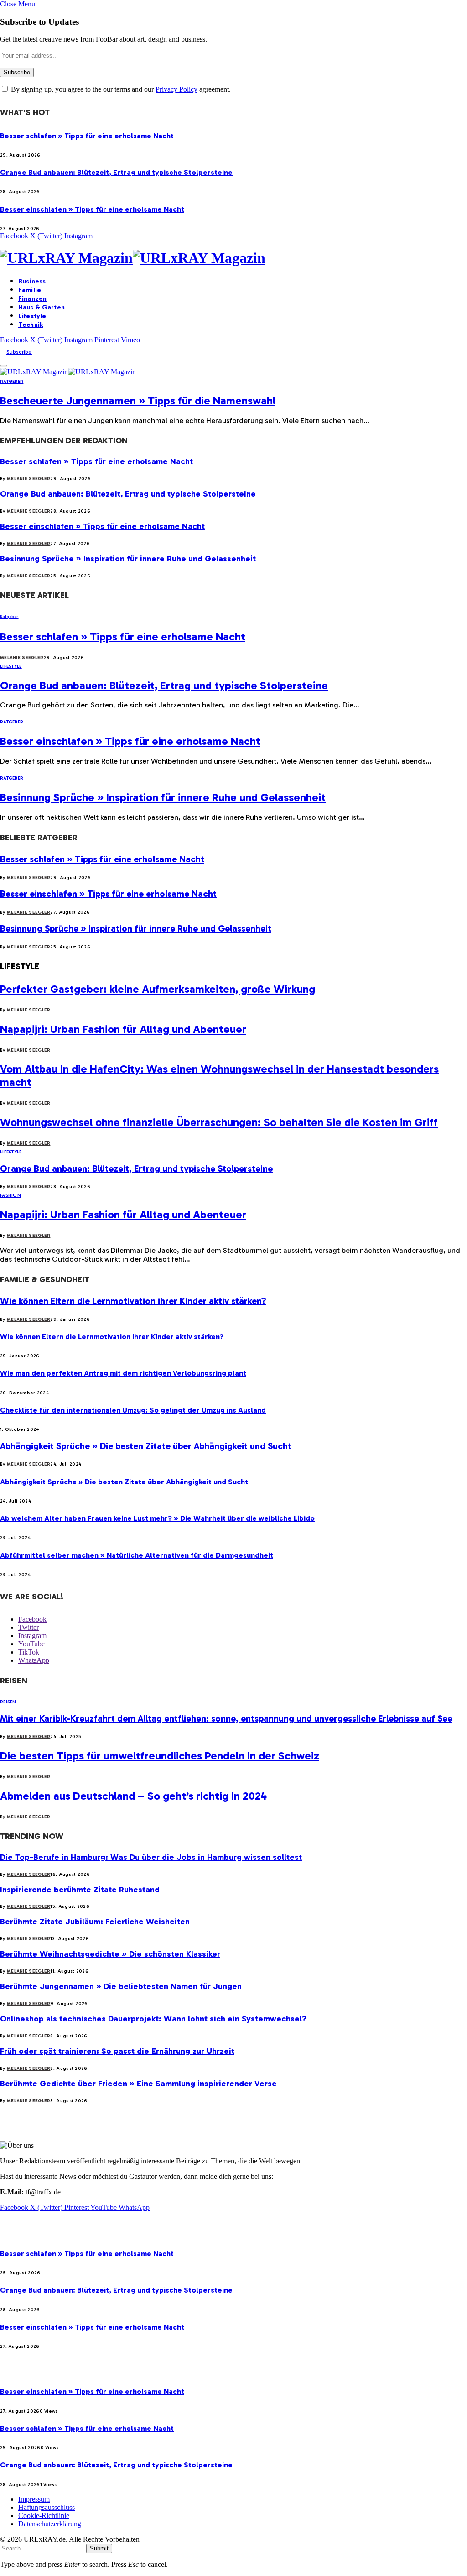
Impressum (34, 2499)
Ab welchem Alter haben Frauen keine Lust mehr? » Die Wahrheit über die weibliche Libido (157, 1518)
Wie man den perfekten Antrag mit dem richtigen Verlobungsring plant (123, 1373)
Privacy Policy (176, 89)
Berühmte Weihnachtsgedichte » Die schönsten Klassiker (110, 1954)
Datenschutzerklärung (50, 2524)
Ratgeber (12, 382)
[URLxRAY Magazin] (233, 258)
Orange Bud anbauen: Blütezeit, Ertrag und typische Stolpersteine (116, 172)
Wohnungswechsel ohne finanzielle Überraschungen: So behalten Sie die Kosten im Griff (219, 1122)
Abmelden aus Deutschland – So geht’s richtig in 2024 (133, 1796)
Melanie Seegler (29, 479)
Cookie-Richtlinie (44, 2516)
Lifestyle (32, 316)
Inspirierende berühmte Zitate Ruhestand (80, 1890)
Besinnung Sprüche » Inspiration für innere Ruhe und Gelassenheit (128, 559)
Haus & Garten (42, 307)
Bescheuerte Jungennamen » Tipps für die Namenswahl (138, 401)
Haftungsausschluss (47, 2507)
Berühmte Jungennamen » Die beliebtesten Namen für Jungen (121, 1986)
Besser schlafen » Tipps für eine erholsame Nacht (87, 136)
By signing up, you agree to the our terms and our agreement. (120, 89)
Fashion (10, 1195)
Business (32, 281)
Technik (31, 325)
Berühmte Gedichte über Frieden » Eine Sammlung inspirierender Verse (138, 2084)
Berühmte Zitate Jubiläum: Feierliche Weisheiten (95, 1922)
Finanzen (32, 299)
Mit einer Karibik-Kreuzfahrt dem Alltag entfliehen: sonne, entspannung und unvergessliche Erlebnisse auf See (226, 1718)
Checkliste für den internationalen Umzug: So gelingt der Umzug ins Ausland (133, 1410)
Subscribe (19, 352)
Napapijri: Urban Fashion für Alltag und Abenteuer (123, 1029)
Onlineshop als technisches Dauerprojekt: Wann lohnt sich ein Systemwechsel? (153, 2019)
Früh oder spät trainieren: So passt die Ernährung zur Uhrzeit (117, 2051)
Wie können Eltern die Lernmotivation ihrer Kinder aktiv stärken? (133, 1301)
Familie (30, 290)
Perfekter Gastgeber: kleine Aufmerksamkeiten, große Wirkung (158, 989)
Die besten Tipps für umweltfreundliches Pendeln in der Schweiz (160, 1756)
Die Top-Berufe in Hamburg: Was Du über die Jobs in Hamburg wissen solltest (151, 1857)
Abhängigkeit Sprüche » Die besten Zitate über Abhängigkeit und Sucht (146, 1446)
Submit (99, 2548)
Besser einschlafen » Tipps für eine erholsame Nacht (92, 209)
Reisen (8, 1702)
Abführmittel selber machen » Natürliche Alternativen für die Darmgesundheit (137, 1555)
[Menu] (4, 366)
